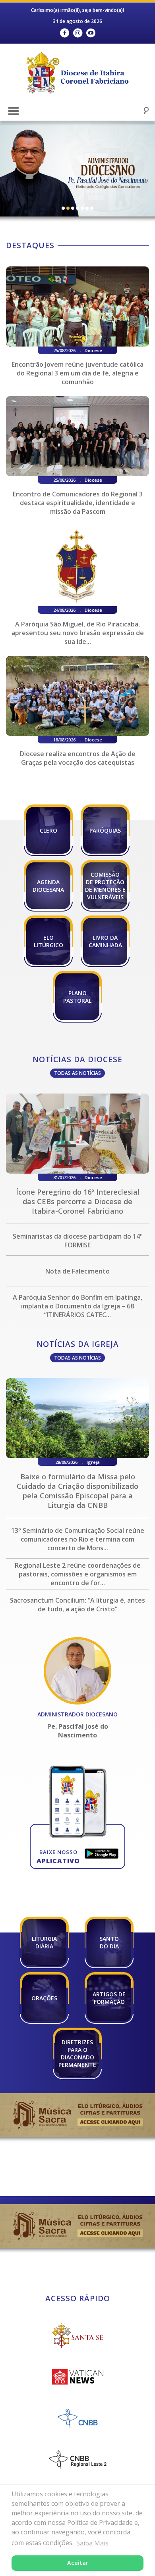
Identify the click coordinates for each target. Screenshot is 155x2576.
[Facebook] (65, 33)
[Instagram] (78, 33)
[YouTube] (91, 33)
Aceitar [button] (78, 2563)
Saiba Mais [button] (92, 2543)
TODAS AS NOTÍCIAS (77, 1073)
